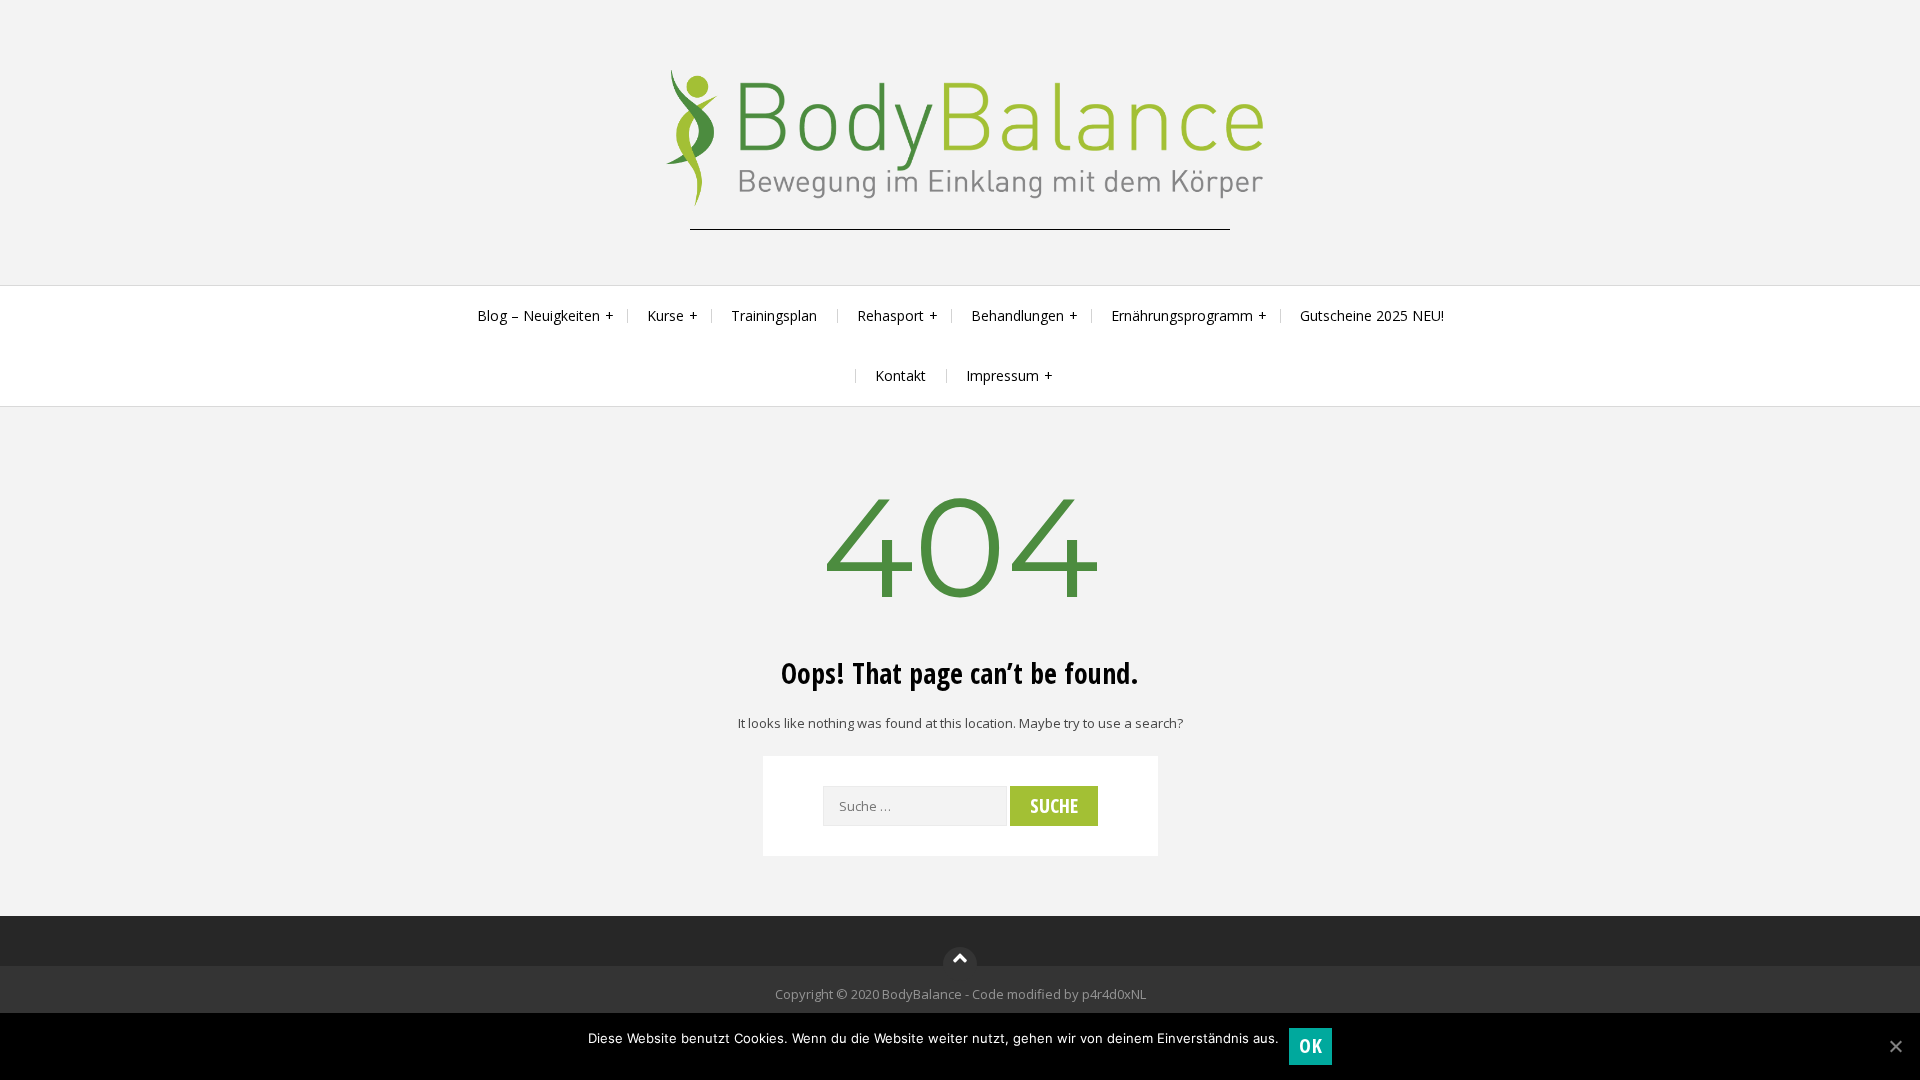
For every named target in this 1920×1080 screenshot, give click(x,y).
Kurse (665, 315)
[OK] (1895, 1046)
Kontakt (900, 375)
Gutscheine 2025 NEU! (1372, 315)
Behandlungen (1017, 315)
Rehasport (890, 315)
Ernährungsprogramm (1182, 315)
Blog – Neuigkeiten (538, 315)
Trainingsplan (774, 315)
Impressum (1002, 375)
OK (1310, 1045)
